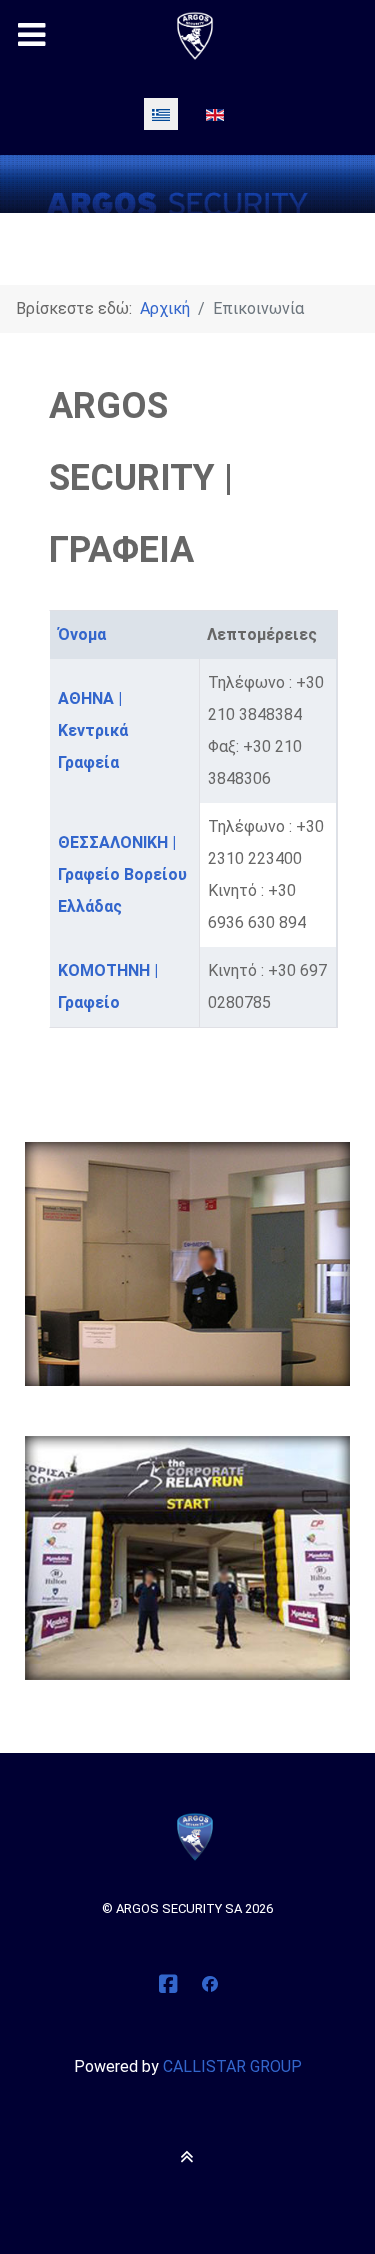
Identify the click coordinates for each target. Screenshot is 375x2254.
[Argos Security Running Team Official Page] (209, 1984)
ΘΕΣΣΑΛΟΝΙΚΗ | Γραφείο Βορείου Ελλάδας (122, 874)
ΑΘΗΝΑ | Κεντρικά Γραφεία (93, 730)
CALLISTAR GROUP (232, 2066)
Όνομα (82, 634)
